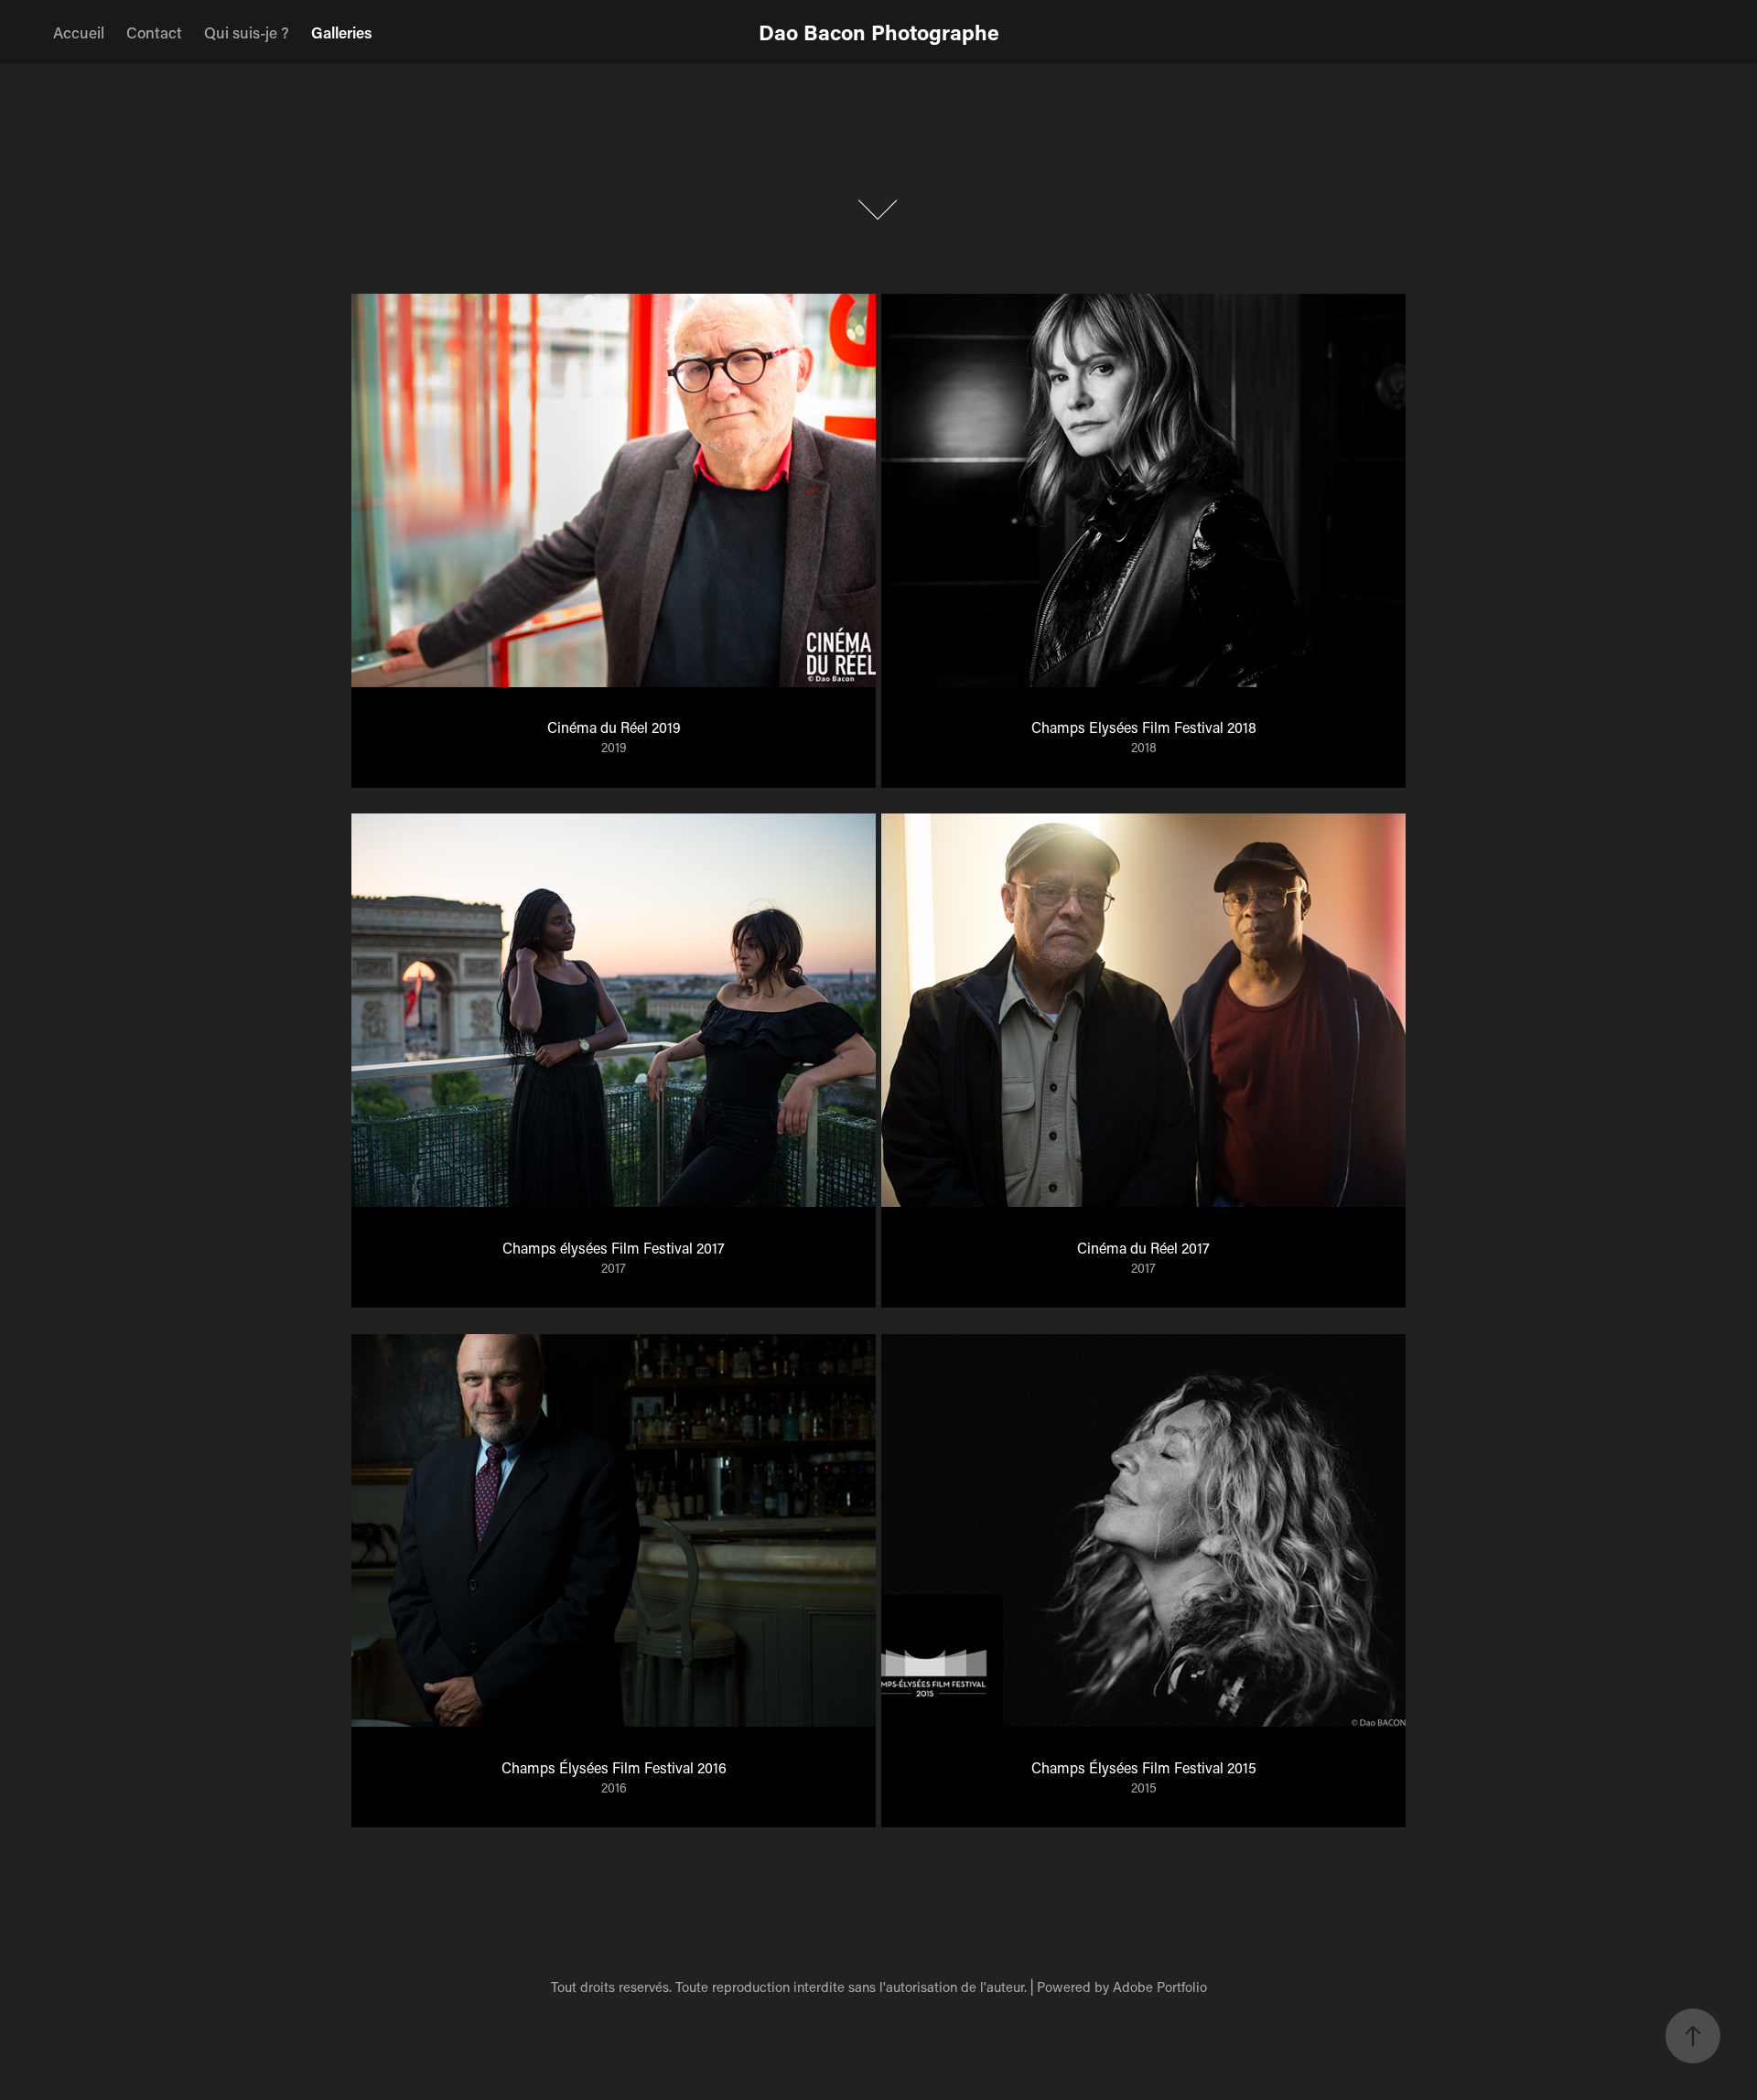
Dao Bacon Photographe (879, 32)
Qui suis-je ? (247, 32)
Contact (154, 32)
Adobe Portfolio (1160, 1987)
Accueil (79, 32)
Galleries (342, 32)
